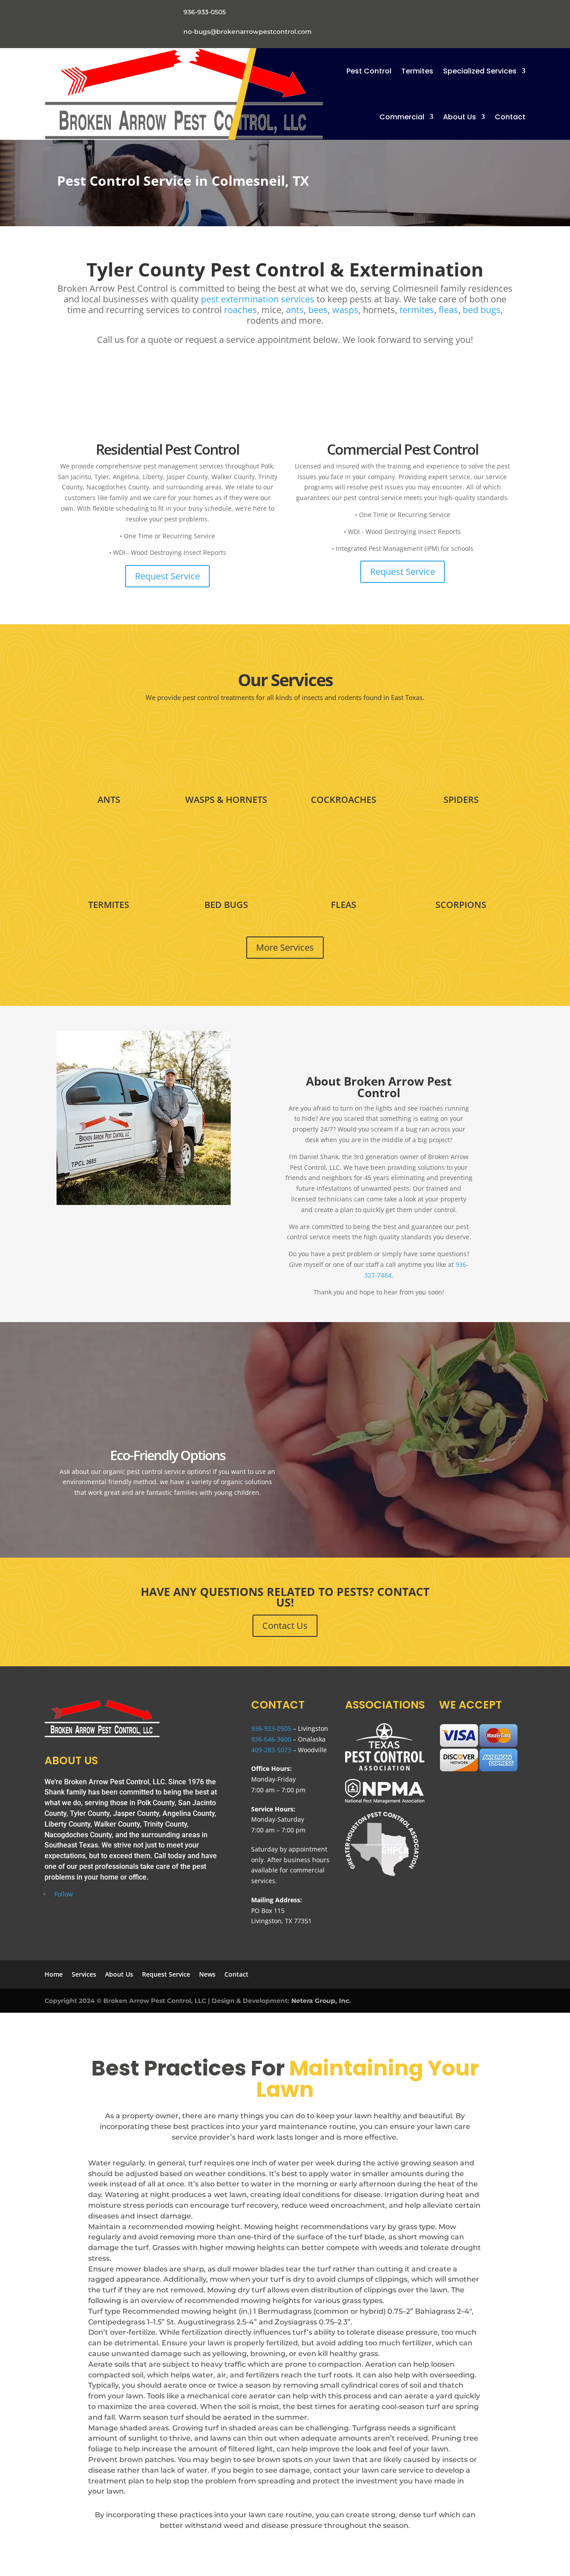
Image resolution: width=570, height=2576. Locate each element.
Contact (510, 117)
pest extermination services (258, 299)
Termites (417, 71)
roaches (240, 310)
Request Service (167, 576)
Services (84, 1974)
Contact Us (285, 1626)
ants (295, 310)
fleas (448, 310)
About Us (460, 117)
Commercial (402, 117)
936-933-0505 (205, 12)
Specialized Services (480, 71)
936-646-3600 (271, 1739)
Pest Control (369, 71)
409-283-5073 (271, 1750)
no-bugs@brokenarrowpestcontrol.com (248, 32)
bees (318, 310)
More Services (285, 947)
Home (54, 1974)
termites (417, 310)
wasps (345, 310)
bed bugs (482, 310)
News (207, 1974)
